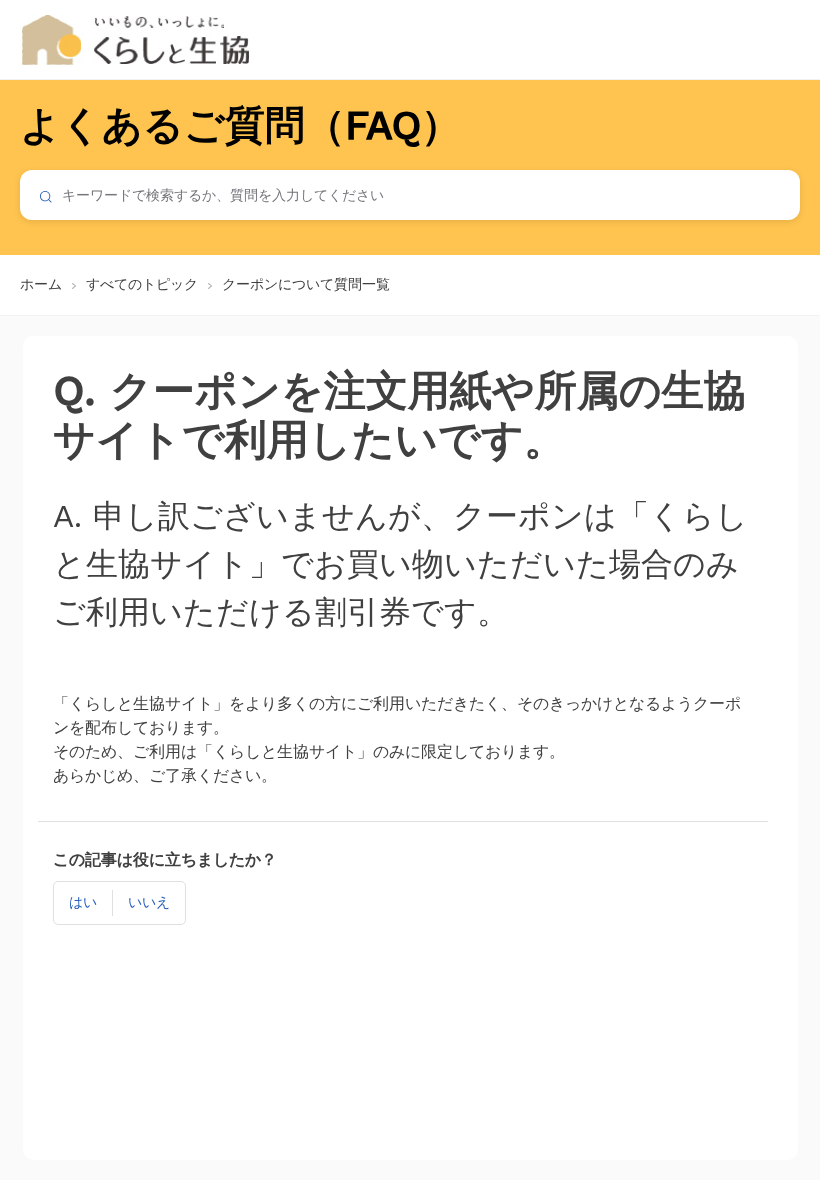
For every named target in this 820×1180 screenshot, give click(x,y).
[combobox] (410, 195)
